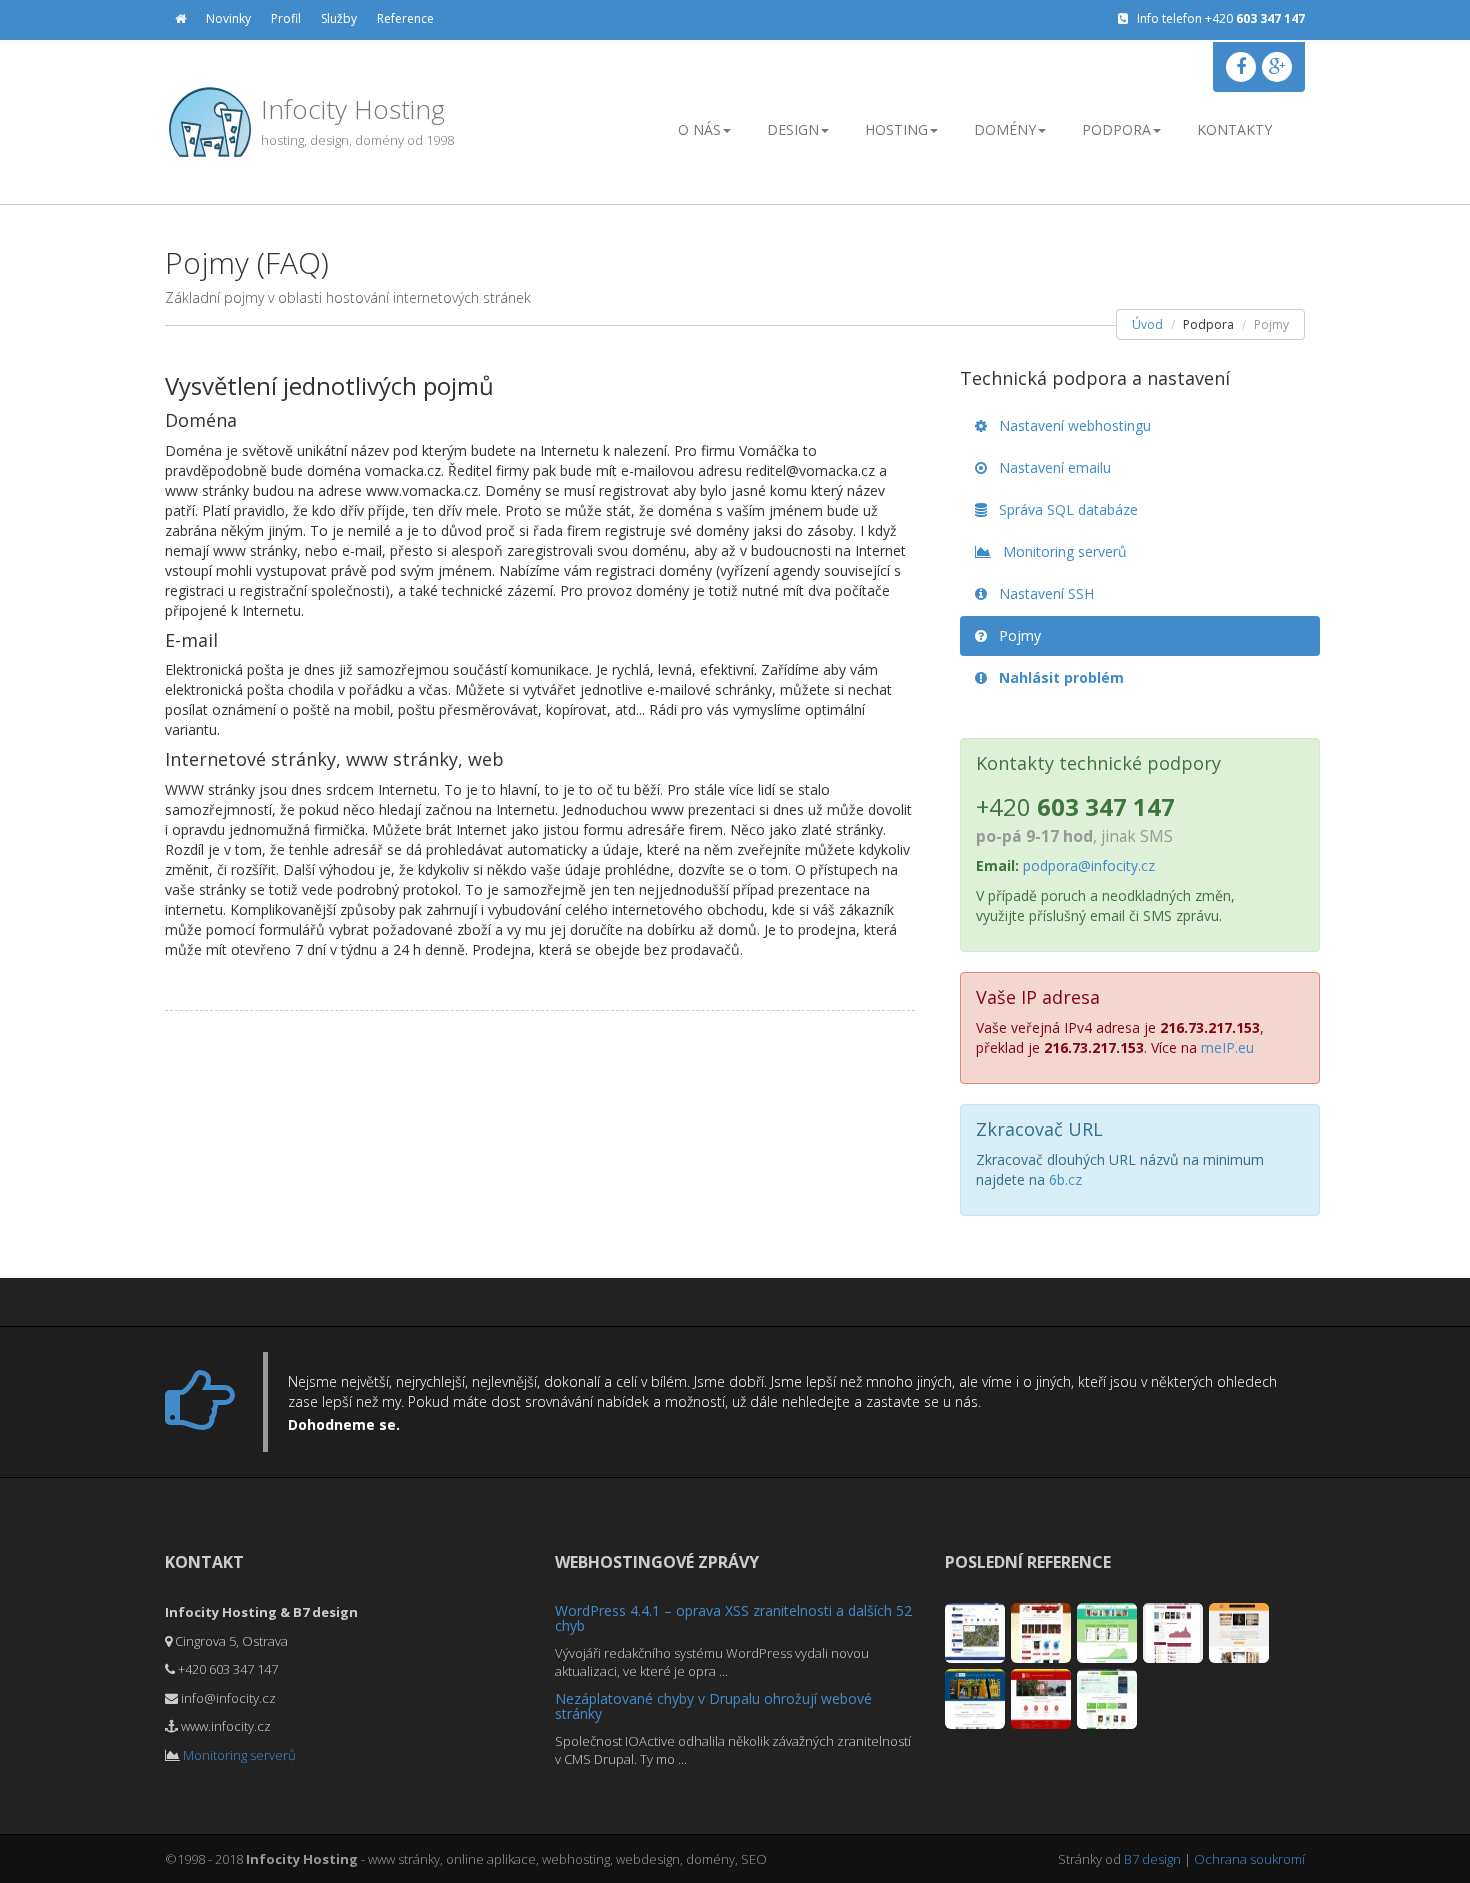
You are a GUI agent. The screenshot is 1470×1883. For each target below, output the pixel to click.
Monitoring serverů (1059, 551)
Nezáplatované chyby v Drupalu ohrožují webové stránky (713, 1706)
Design (793, 129)
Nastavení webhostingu (1069, 425)
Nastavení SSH (1040, 593)
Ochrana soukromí (1249, 1859)
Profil (286, 18)
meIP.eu (1227, 1047)
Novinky (228, 18)
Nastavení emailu (1049, 467)
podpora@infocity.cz (1089, 865)
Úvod (1147, 324)
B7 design (1152, 1859)
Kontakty (1234, 129)
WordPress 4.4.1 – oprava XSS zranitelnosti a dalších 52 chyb (733, 1618)
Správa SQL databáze (1062, 509)
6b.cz (1065, 1179)
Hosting (896, 129)
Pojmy (1014, 635)
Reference (405, 18)
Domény (1005, 129)
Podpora (1116, 129)
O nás (699, 129)
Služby (339, 18)
